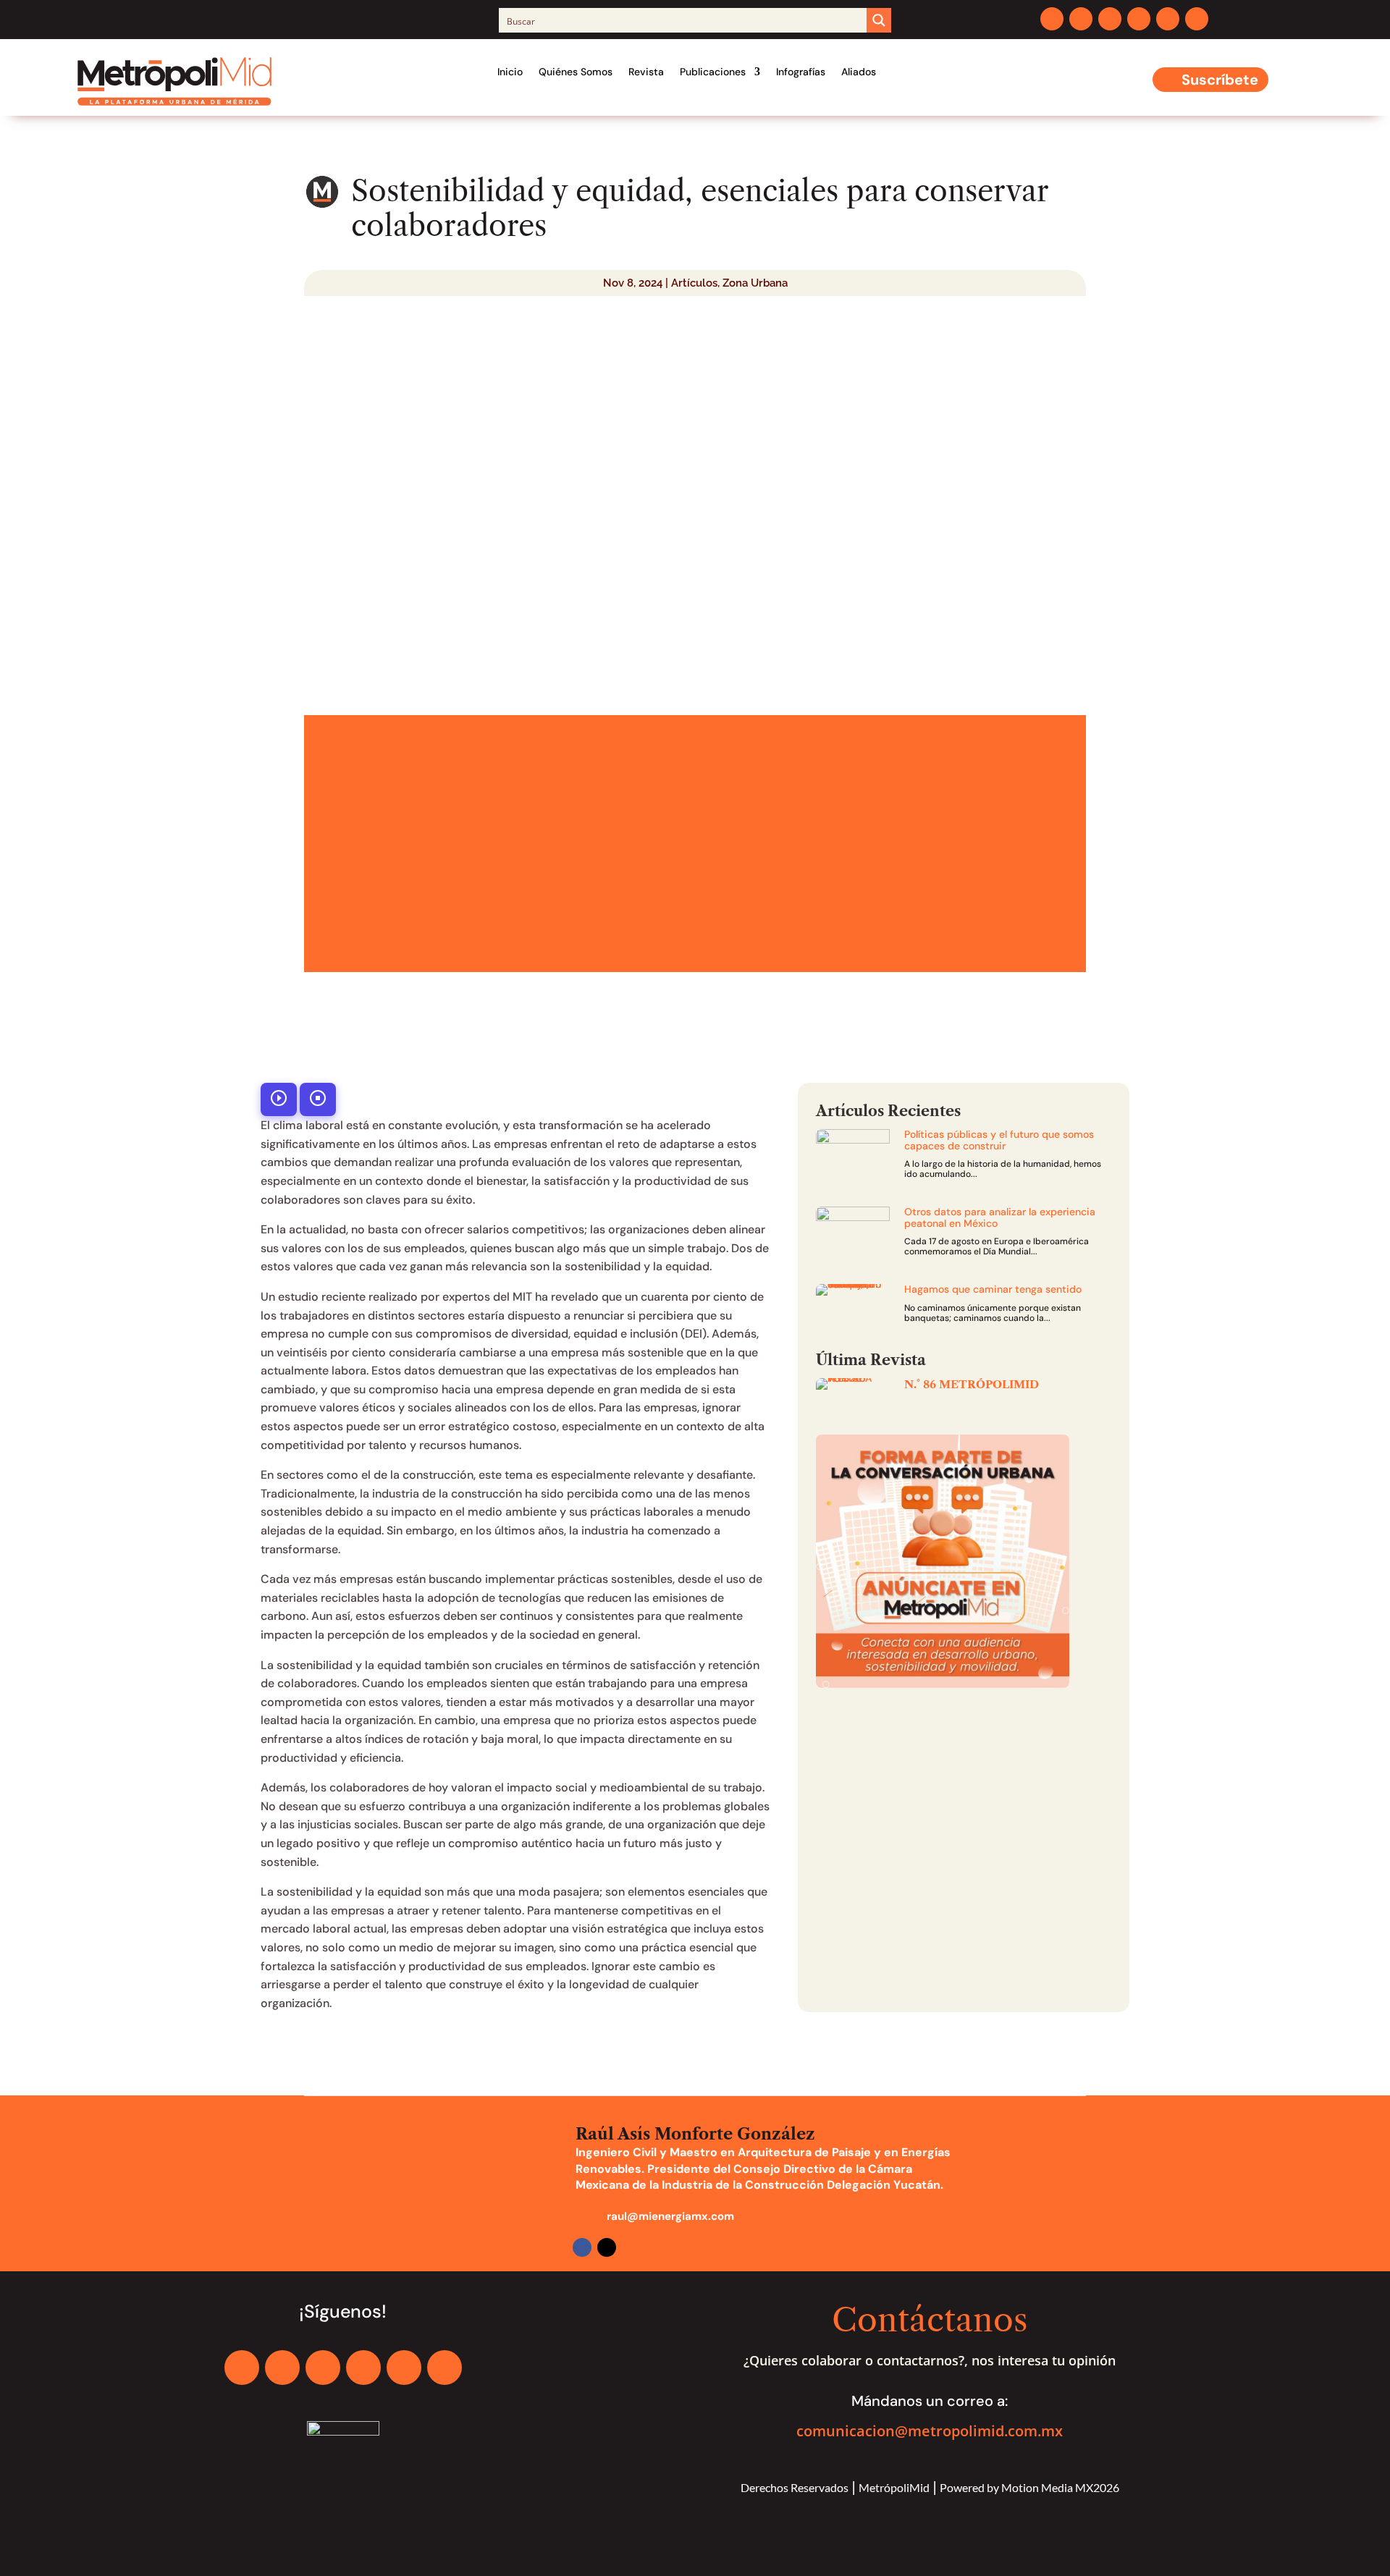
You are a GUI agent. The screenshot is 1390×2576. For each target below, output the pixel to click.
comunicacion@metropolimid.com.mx (930, 2431)
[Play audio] (279, 1099)
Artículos (694, 283)
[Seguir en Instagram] (1110, 19)
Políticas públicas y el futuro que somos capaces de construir (999, 1140)
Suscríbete (1220, 80)
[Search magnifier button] (879, 20)
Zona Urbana (755, 283)
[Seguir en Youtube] (1168, 19)
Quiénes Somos (576, 72)
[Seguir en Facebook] (1052, 19)
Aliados (859, 72)
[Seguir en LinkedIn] (1139, 19)
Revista (646, 72)
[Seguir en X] (1081, 19)
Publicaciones (713, 72)
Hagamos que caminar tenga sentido (993, 1289)
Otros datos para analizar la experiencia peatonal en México (1000, 1217)
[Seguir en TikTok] (1197, 19)
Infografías (801, 72)
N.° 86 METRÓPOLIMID (972, 1384)
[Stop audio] (318, 1099)
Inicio (510, 72)
